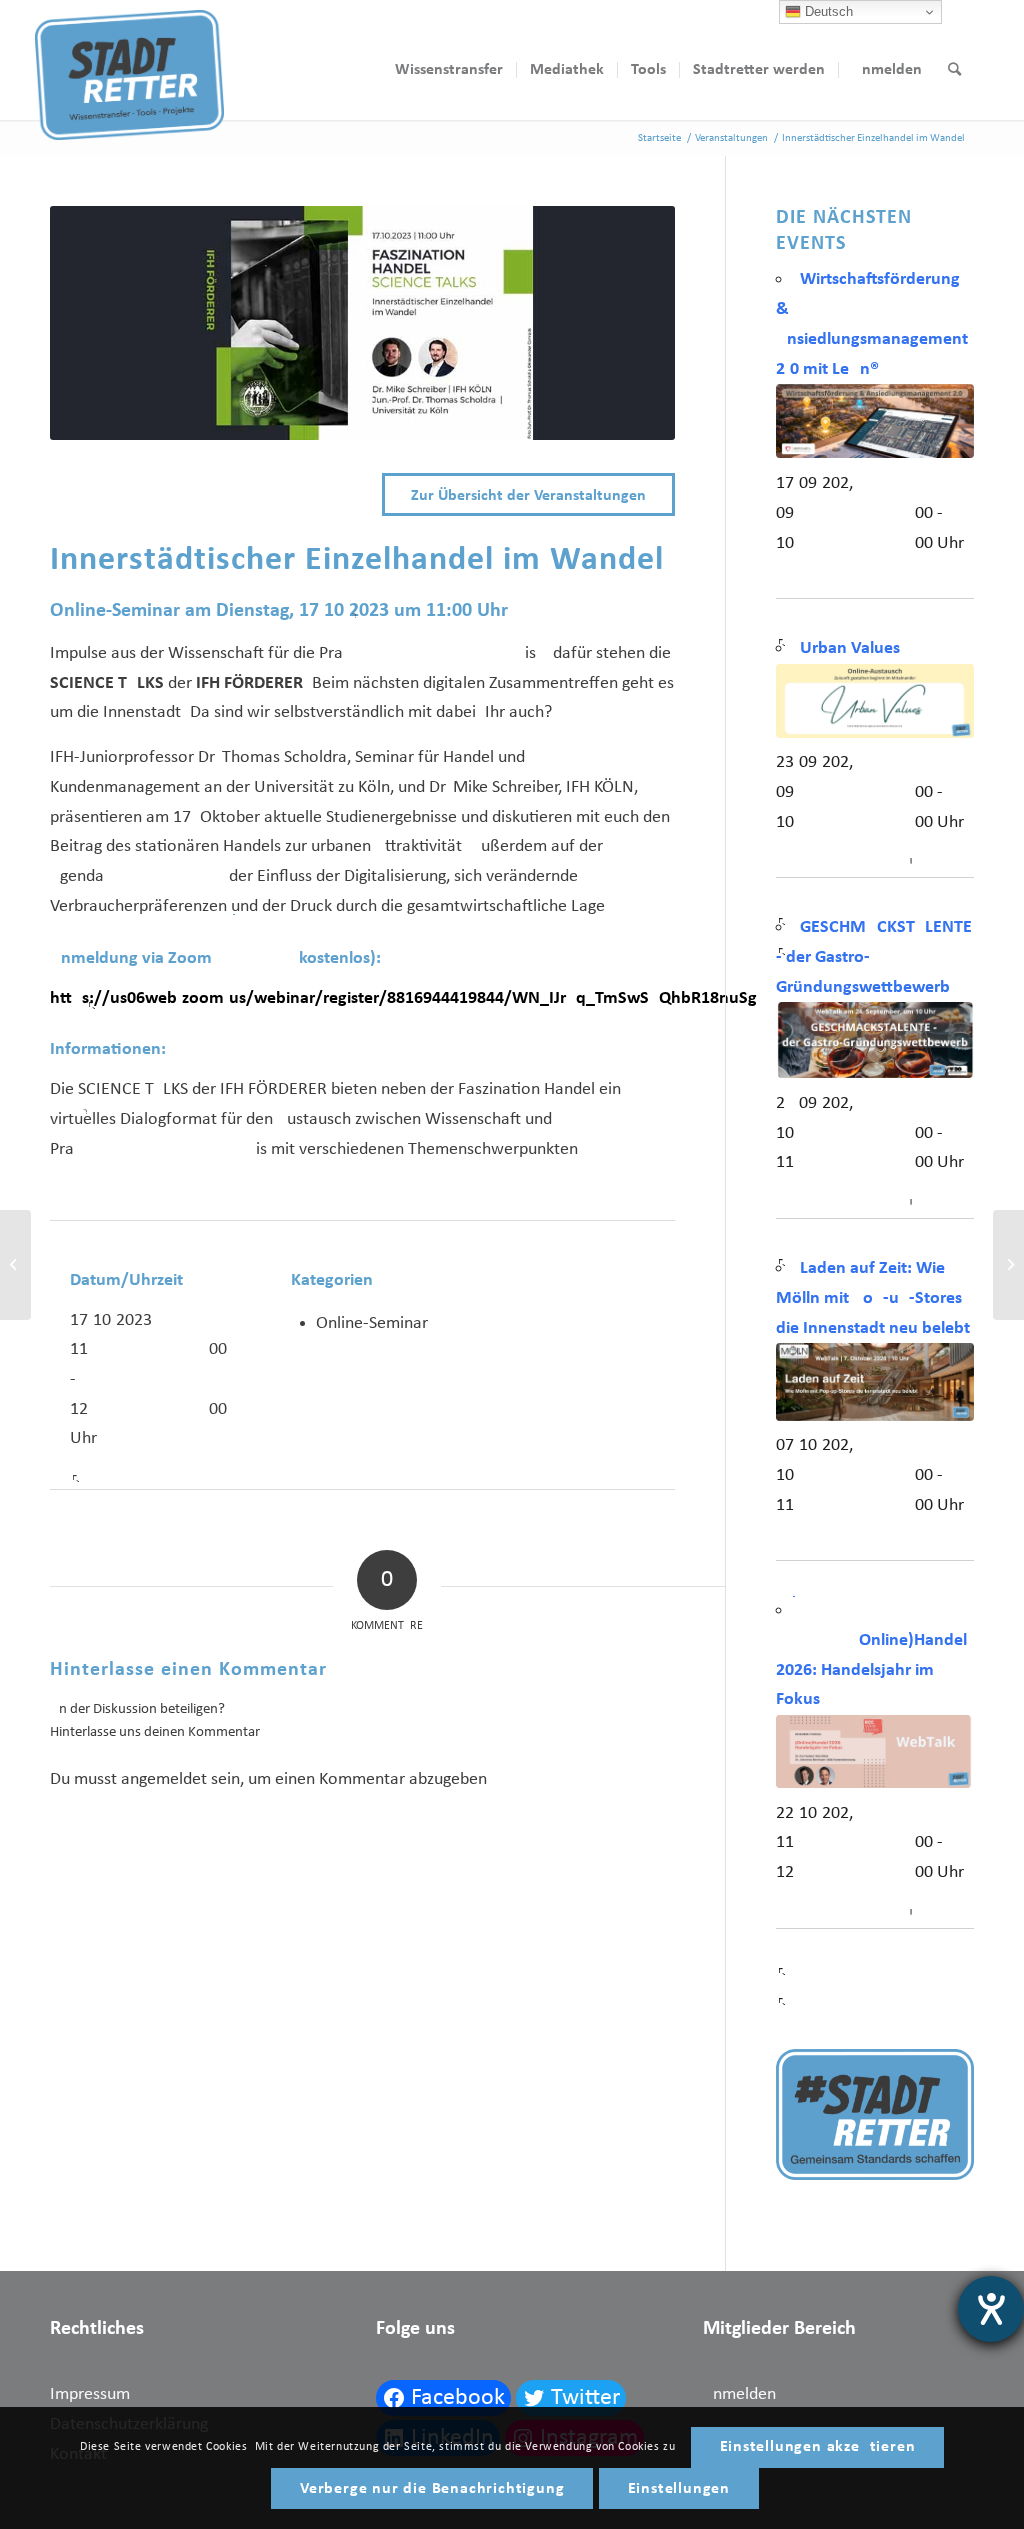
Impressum (90, 2394)
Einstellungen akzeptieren (818, 2447)
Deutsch (827, 11)
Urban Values (850, 648)
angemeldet (164, 1779)
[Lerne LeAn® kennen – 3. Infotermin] (1008, 1265)
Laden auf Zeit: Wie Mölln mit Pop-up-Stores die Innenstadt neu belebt (873, 1298)
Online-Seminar (372, 1323)
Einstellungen (679, 2489)
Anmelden (739, 2394)
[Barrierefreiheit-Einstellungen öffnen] (991, 2309)
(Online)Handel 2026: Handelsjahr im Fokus (871, 1670)
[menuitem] (449, 70)
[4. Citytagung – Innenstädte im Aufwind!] (15, 1265)
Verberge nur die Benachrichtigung (432, 2489)
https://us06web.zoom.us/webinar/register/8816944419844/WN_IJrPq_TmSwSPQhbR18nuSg (403, 998)
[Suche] (954, 70)
